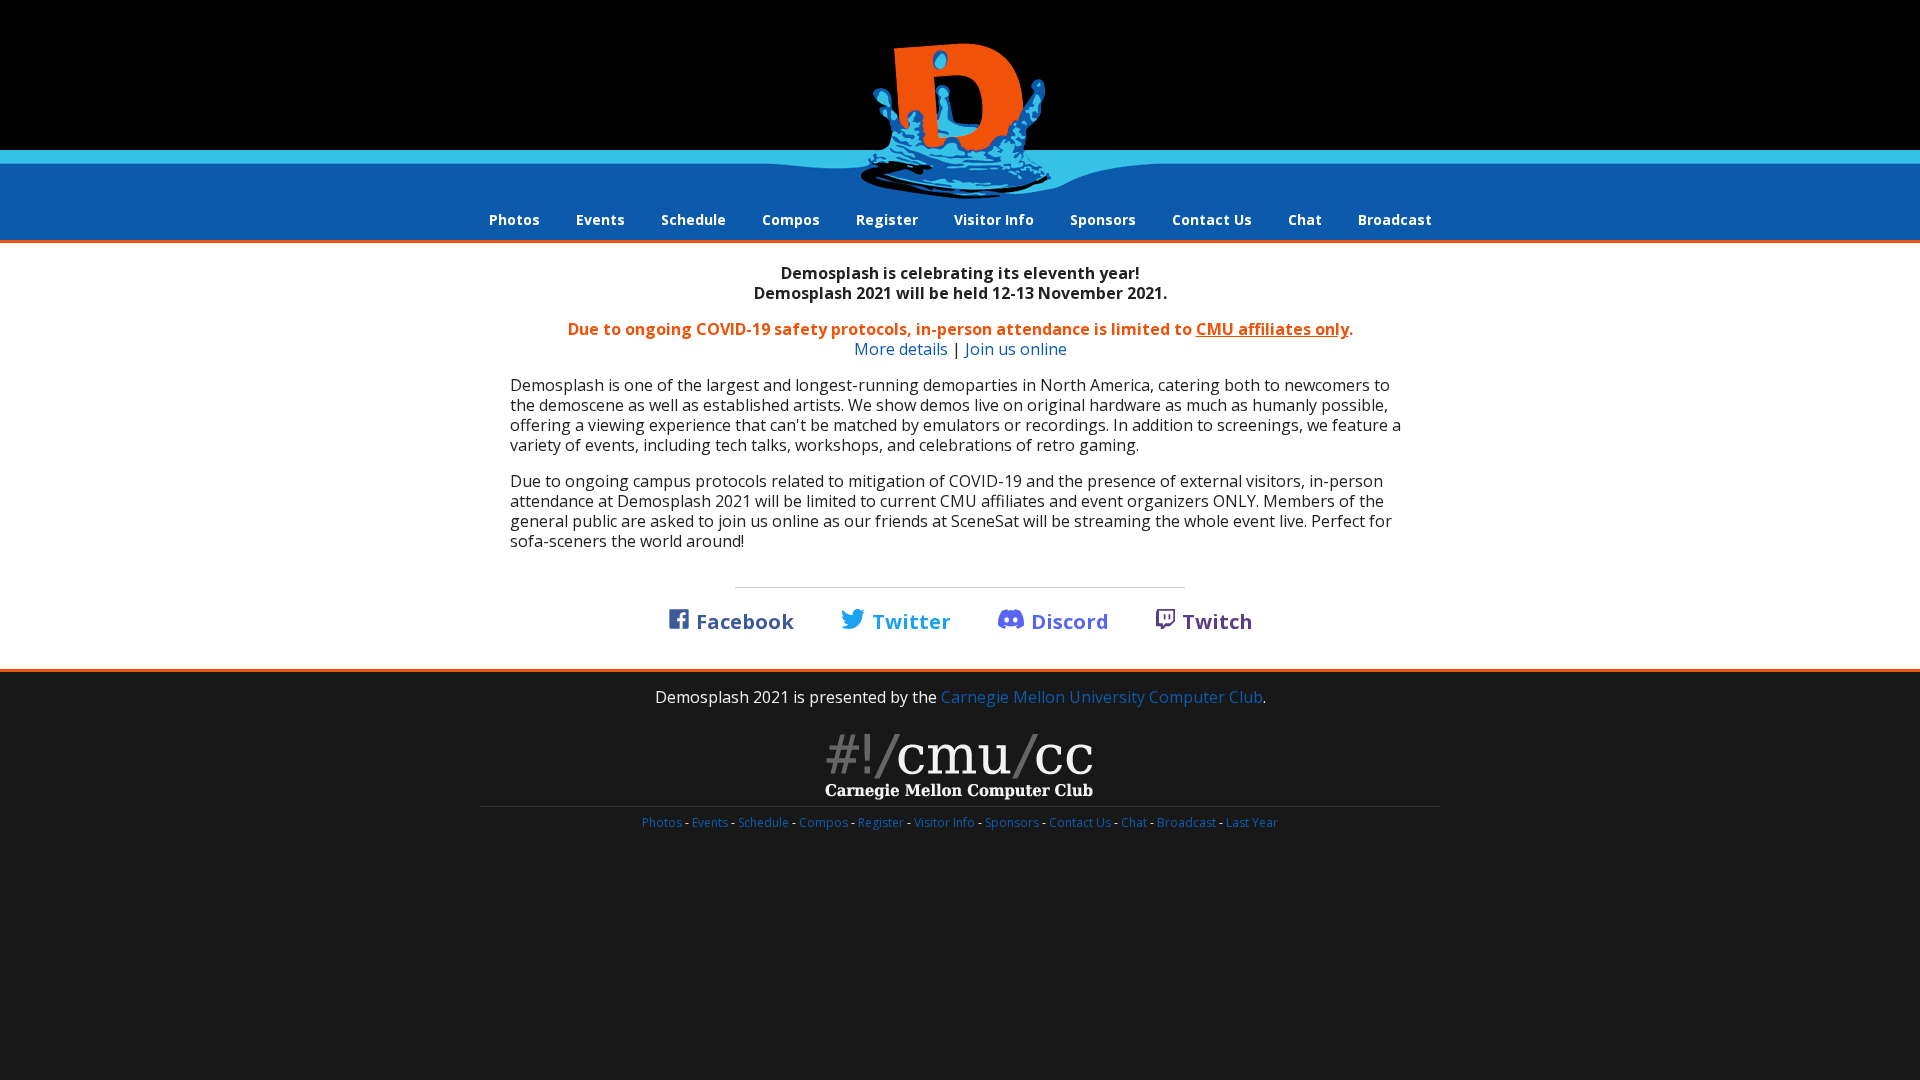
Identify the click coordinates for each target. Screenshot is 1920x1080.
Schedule (693, 219)
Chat (1305, 219)
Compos (791, 219)
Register (887, 219)
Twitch (1215, 621)
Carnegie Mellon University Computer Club (1102, 697)
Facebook (745, 621)
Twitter (911, 621)
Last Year (1252, 822)
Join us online (1016, 349)
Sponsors (1103, 219)
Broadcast (1395, 219)
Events (600, 219)
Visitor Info (994, 219)
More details (901, 349)
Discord (1070, 621)
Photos (514, 219)
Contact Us (1212, 219)
